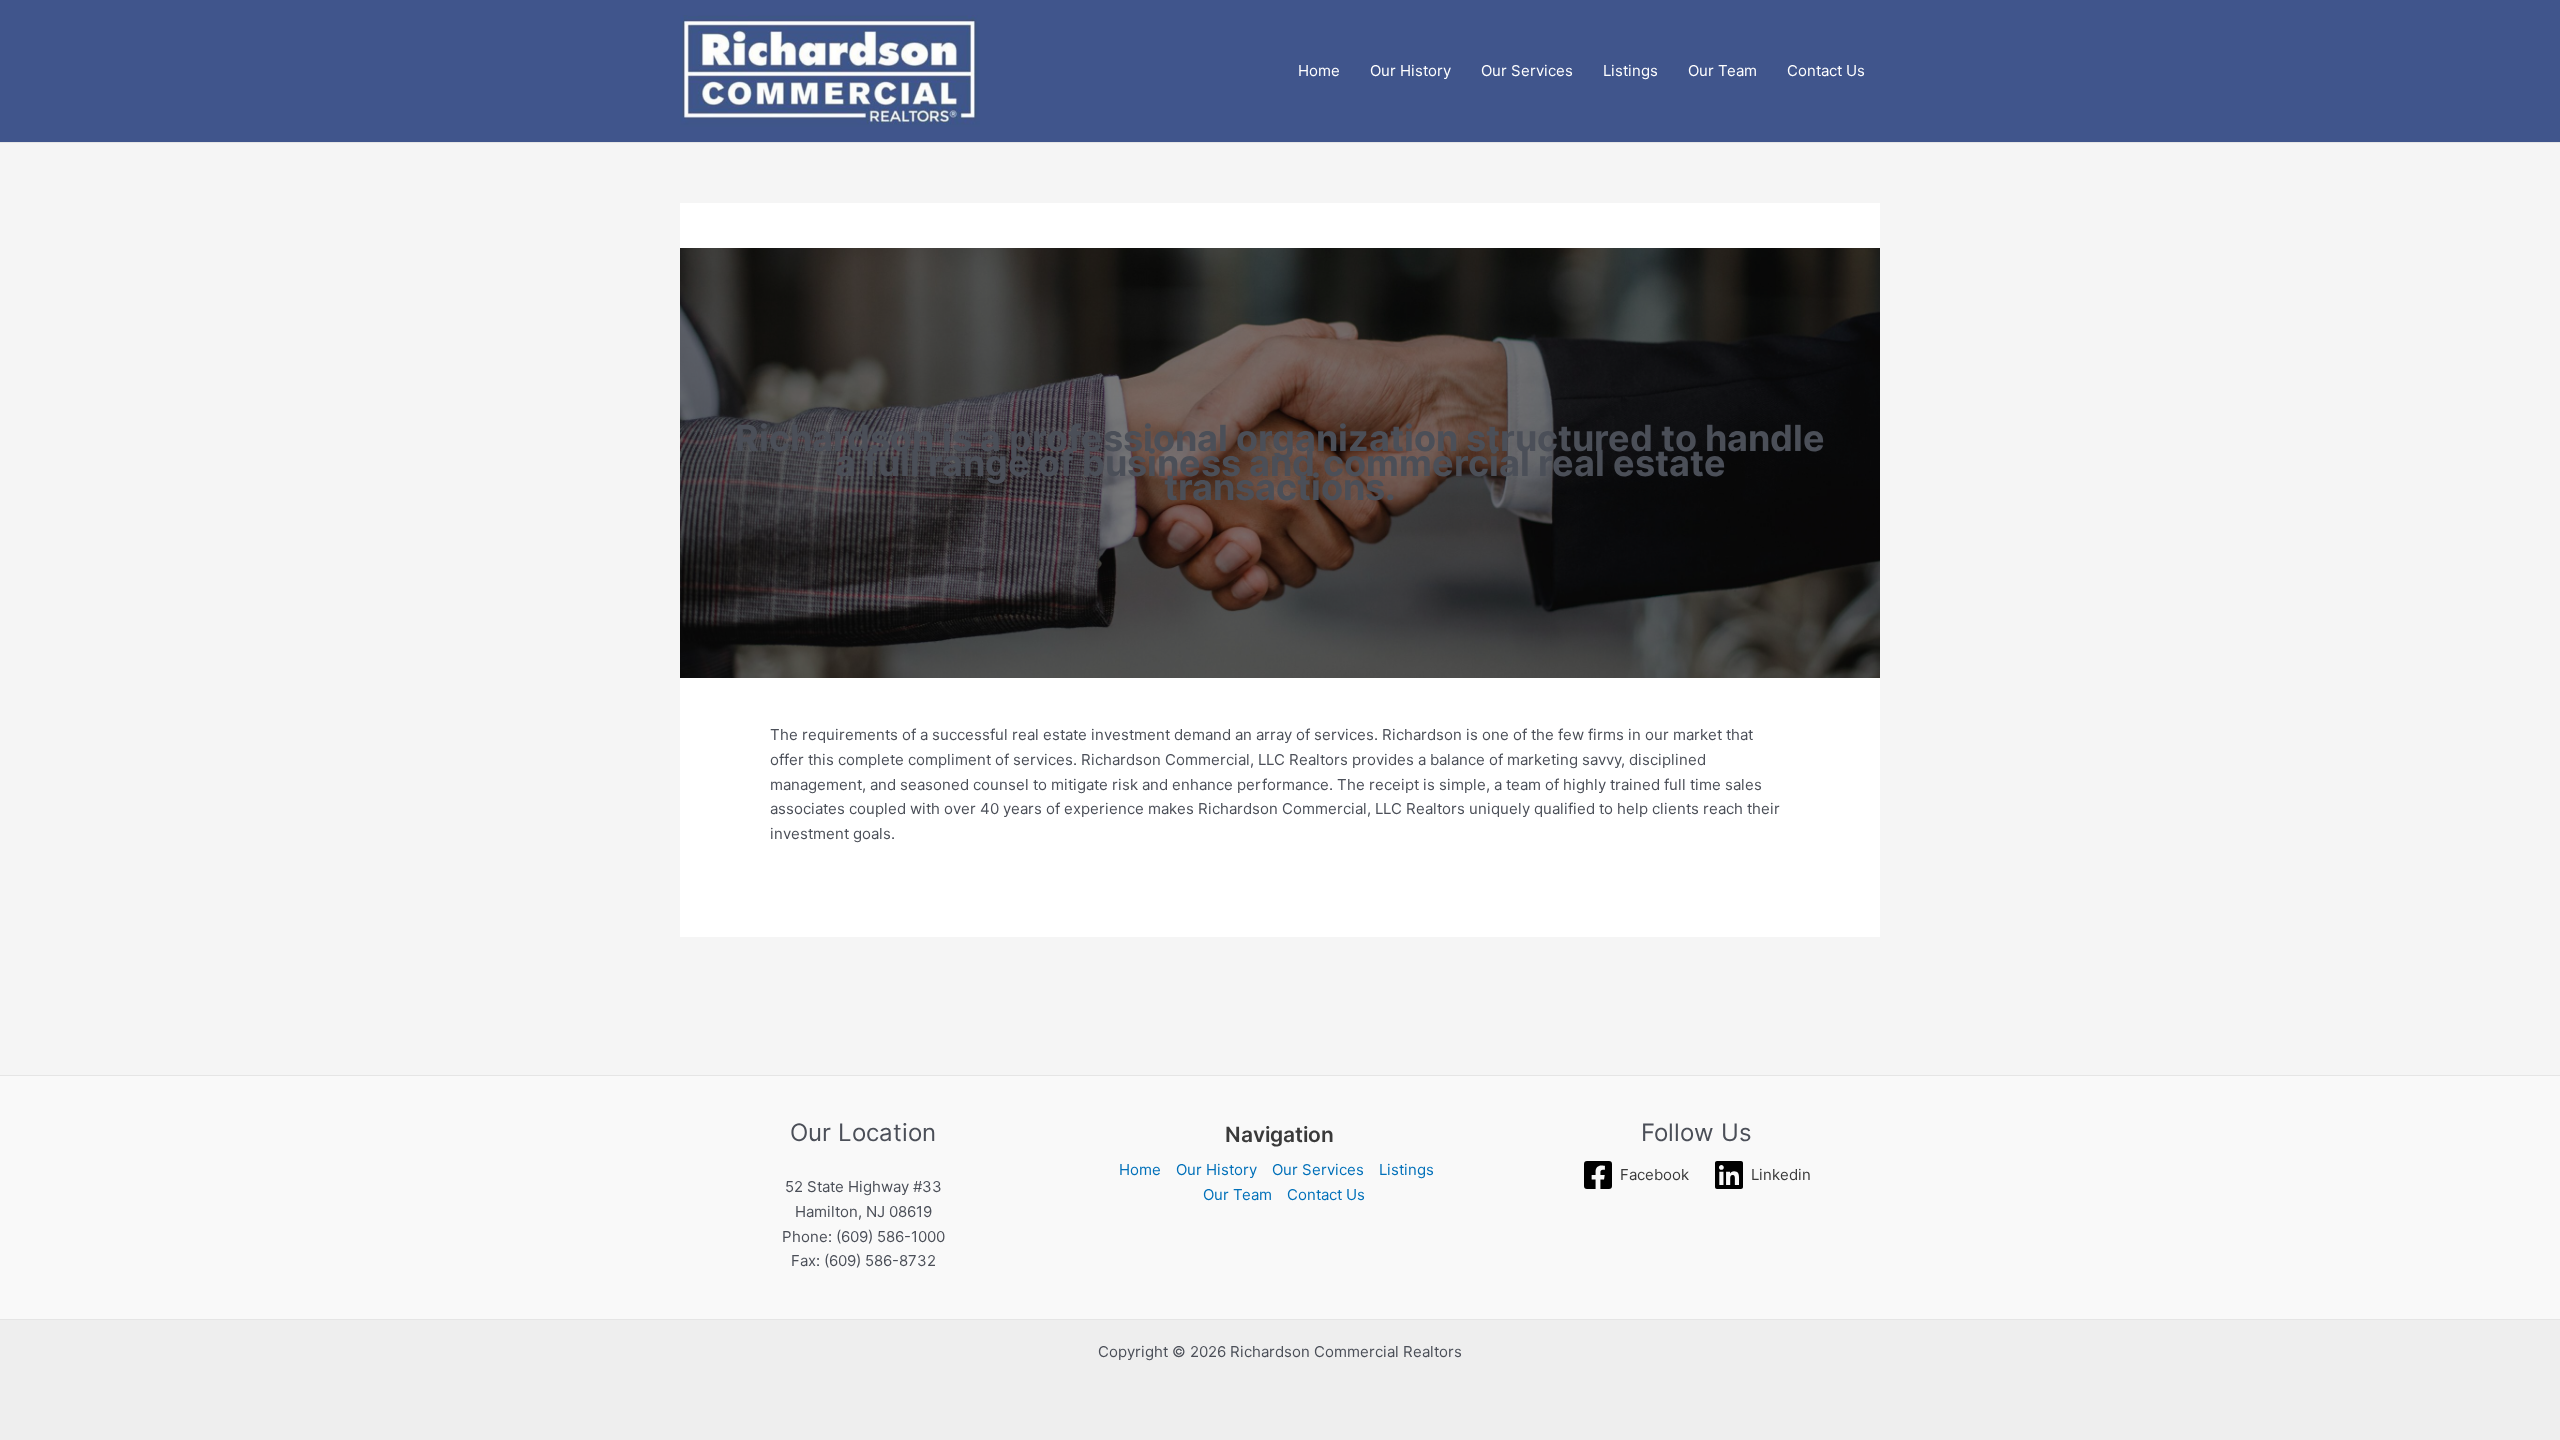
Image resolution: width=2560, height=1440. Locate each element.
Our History (1410, 70)
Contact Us (1826, 70)
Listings (1630, 70)
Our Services (1527, 70)
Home (1319, 70)
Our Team (1722, 70)
